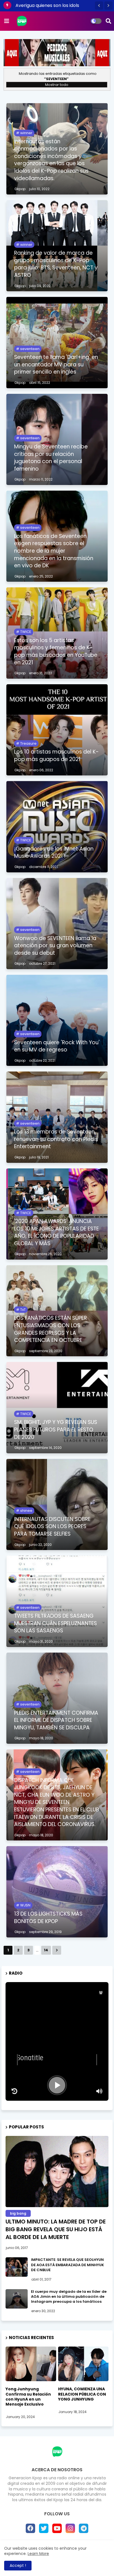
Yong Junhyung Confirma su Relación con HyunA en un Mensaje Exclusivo (28, 2397)
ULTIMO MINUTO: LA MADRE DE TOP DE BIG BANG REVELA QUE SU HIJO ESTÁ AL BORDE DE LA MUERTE (56, 2229)
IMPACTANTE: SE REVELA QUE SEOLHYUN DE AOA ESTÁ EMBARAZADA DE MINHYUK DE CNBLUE (68, 2265)
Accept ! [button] (18, 2565)
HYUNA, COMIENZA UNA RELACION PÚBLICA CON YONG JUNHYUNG (82, 2394)
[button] (99, 6)
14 (46, 1950)
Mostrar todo (57, 85)
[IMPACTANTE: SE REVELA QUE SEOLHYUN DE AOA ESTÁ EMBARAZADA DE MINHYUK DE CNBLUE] (17, 2267)
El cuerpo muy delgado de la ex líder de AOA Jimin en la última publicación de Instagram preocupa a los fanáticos (69, 2297)
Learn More (38, 2554)
